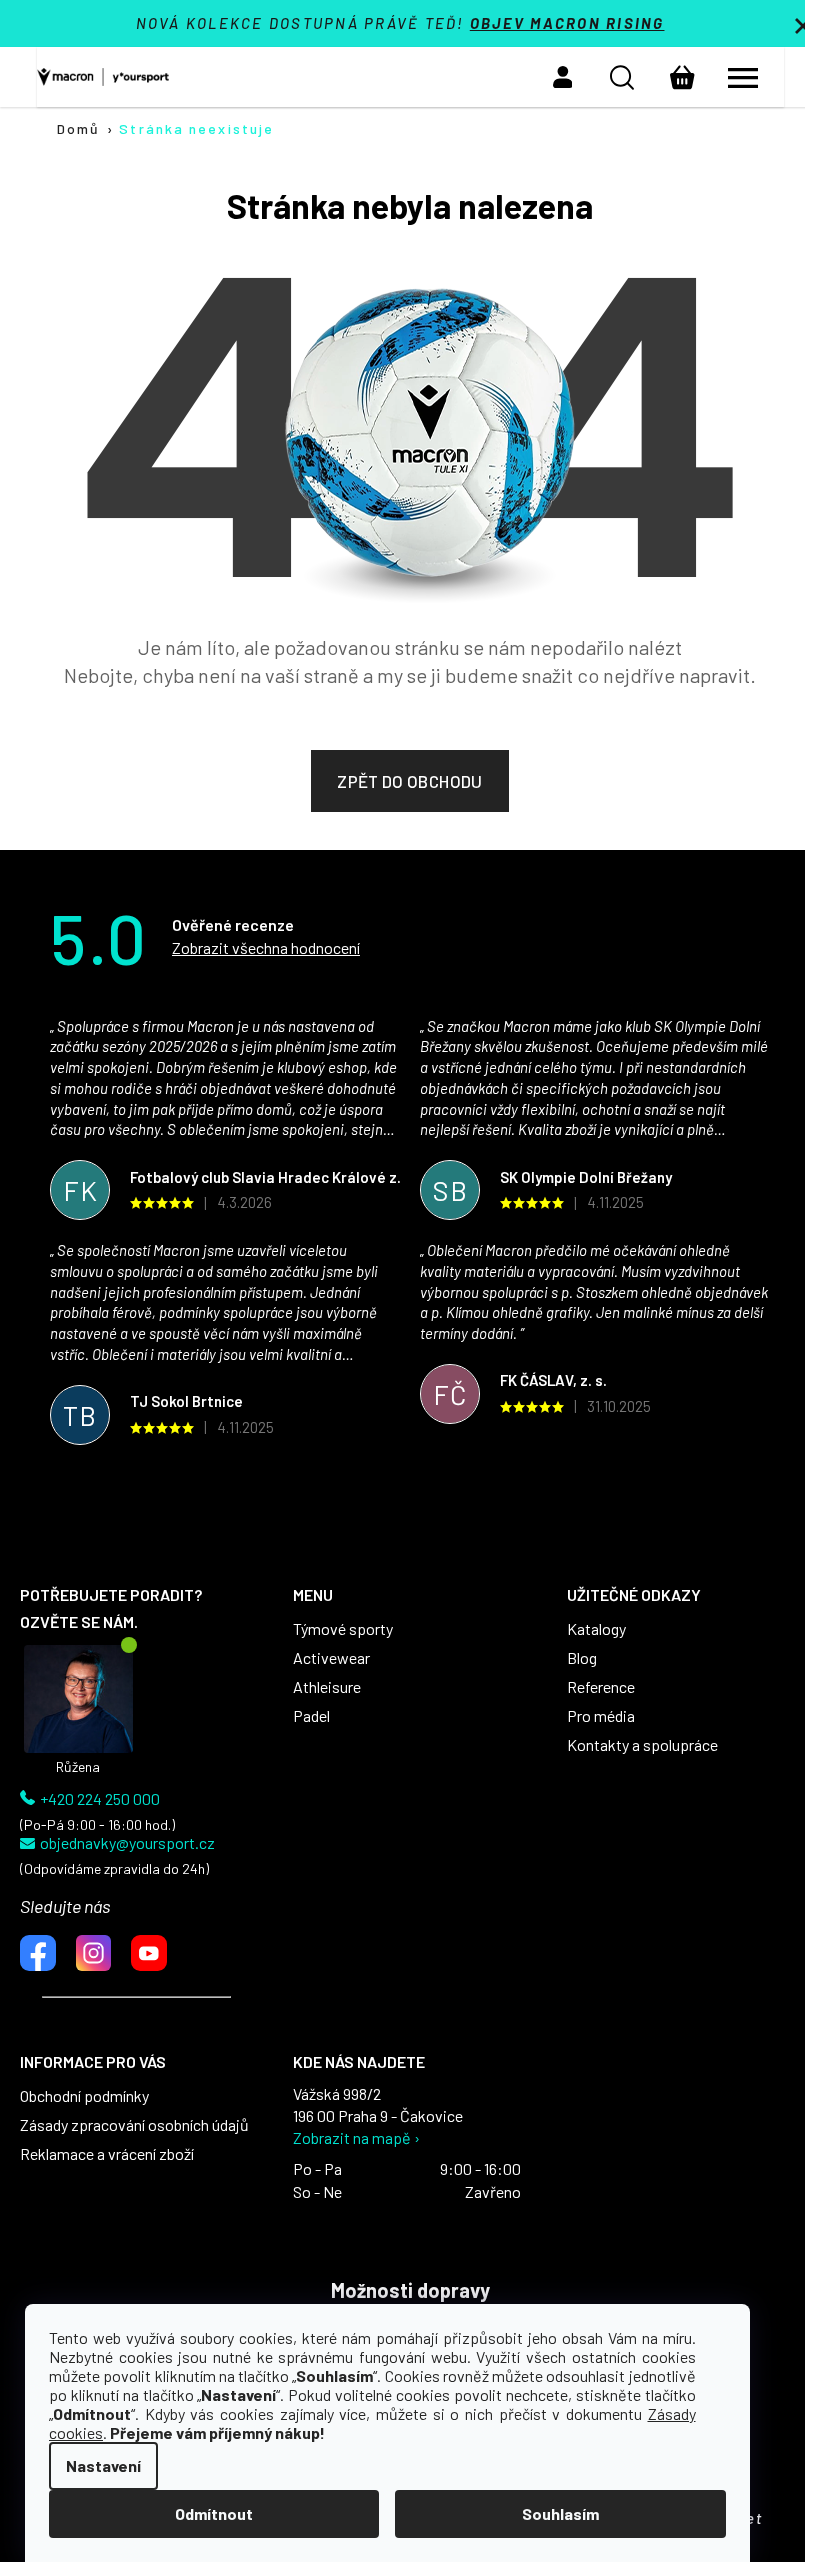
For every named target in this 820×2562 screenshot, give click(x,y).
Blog (582, 1658)
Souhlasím (560, 2513)
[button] (563, 77)
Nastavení (103, 2465)
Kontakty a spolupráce (642, 1745)
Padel (311, 1716)
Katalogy (596, 1629)
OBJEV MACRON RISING (567, 23)
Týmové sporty (343, 1629)
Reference (601, 1687)
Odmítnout (214, 2513)
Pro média (601, 1716)
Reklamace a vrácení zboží (107, 2154)
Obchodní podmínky (84, 2096)
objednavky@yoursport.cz (127, 1843)
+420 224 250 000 (100, 1799)
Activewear (331, 1658)
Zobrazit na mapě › (356, 2138)
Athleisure (327, 1687)
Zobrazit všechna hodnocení (266, 947)
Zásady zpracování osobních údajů (134, 2125)
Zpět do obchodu (409, 781)
